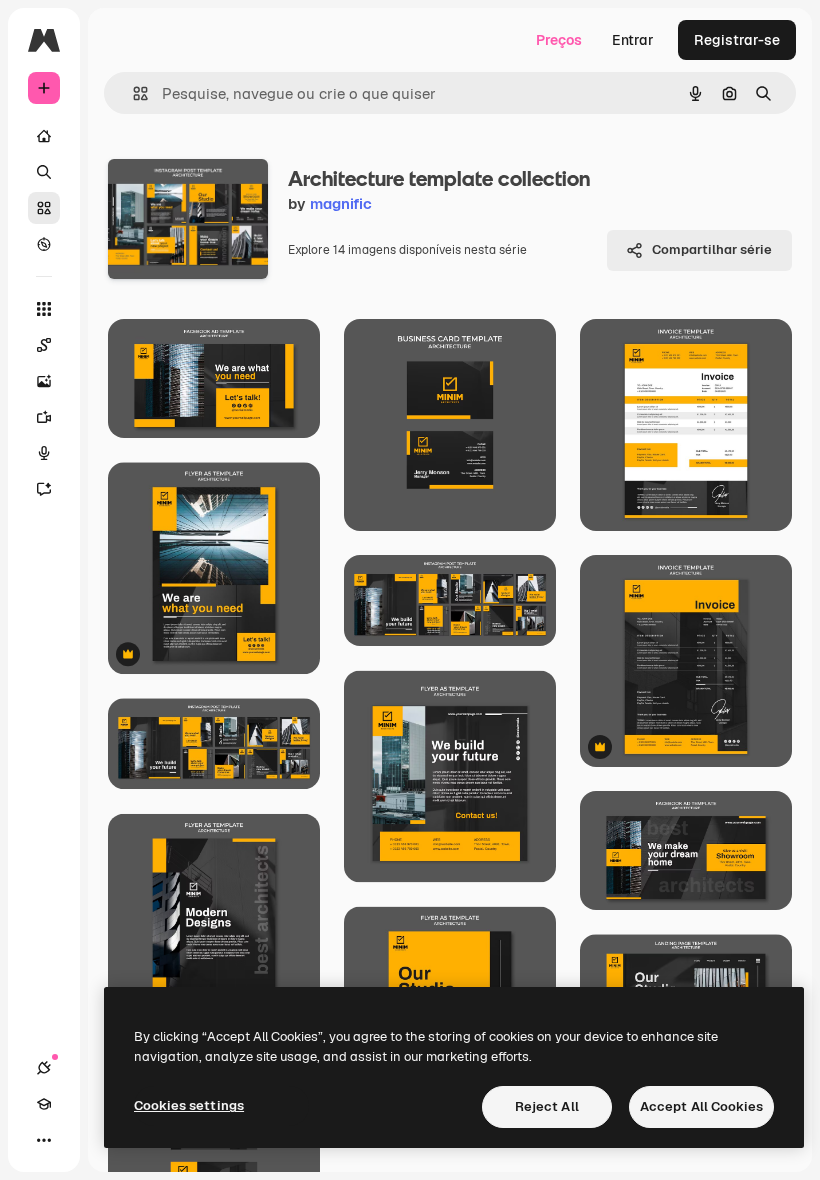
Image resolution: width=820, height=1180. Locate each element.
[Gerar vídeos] (44, 417)
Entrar (633, 40)
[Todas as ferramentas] (44, 309)
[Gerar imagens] (44, 381)
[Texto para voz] (44, 453)
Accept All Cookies (701, 1106)
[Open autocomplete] (132, 93)
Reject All (547, 1106)
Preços (559, 40)
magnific (341, 203)
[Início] (44, 136)
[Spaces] (44, 345)
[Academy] (44, 1104)
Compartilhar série (712, 249)
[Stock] (44, 208)
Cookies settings (189, 1105)
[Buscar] (44, 172)
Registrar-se (737, 40)
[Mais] (44, 1140)
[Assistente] (44, 489)
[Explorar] (44, 244)
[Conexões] (44, 1068)
